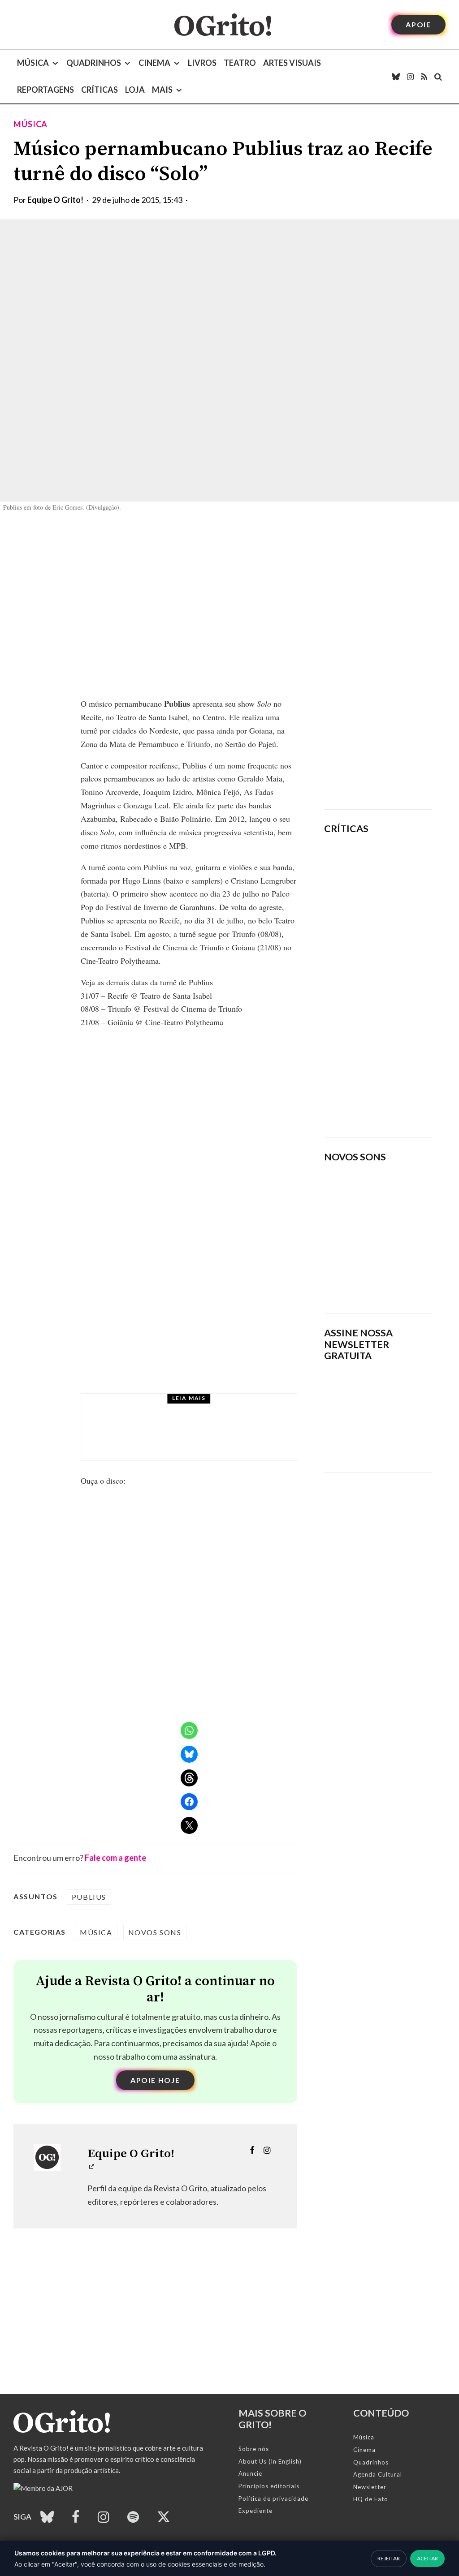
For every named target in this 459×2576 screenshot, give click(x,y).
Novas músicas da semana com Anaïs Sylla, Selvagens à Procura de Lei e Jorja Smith (374, 1273)
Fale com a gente (115, 1858)
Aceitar (427, 2558)
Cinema (154, 63)
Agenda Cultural (378, 2474)
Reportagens (45, 90)
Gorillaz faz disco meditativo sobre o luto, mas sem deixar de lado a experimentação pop (408, 998)
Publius (89, 1897)
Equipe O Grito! (55, 200)
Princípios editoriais (269, 2486)
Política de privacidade (273, 2499)
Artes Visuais (292, 63)
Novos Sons (155, 1932)
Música (33, 63)
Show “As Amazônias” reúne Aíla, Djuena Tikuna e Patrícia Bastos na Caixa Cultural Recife (216, 1435)
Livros (202, 63)
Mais (162, 90)
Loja (135, 90)
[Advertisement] (378, 661)
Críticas (100, 90)
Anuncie (250, 2473)
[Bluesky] (396, 77)
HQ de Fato (371, 2499)
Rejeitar (389, 2558)
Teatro (240, 63)
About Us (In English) (270, 2461)
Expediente (255, 2511)
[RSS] (424, 77)
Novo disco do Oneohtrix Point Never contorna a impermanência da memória (407, 1089)
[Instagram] (410, 77)
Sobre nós (254, 2449)
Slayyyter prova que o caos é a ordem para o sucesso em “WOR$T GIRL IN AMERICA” (400, 895)
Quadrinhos (94, 63)
